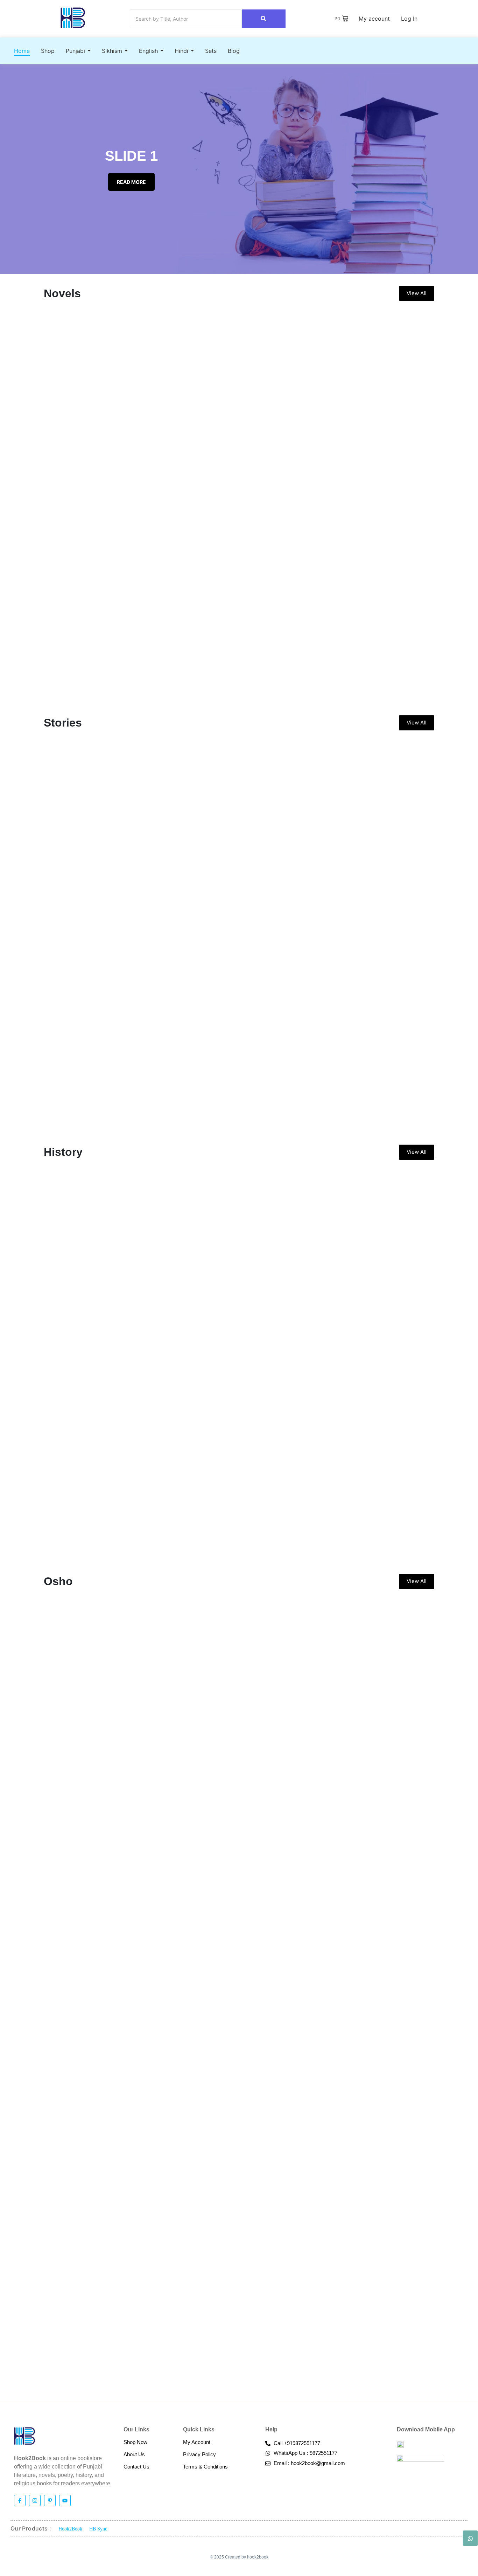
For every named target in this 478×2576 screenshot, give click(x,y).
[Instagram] (35, 2501)
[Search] (264, 19)
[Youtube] (65, 2501)
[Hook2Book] (73, 18)
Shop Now (135, 2442)
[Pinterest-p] (50, 2501)
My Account (197, 2442)
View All (417, 293)
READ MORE (131, 182)
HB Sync (98, 2529)
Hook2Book (70, 2529)
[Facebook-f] (20, 2501)
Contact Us (136, 2467)
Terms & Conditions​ (205, 2467)
